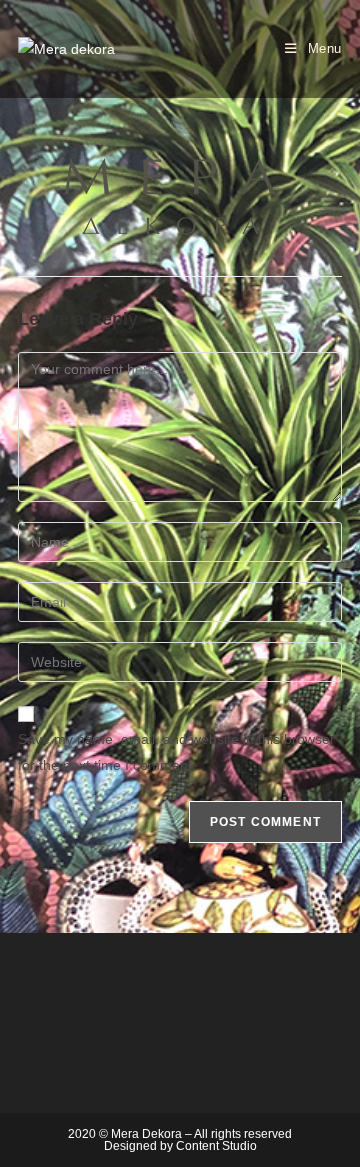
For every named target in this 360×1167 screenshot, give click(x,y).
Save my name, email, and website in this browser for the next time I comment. (176, 751)
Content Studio (216, 1146)
